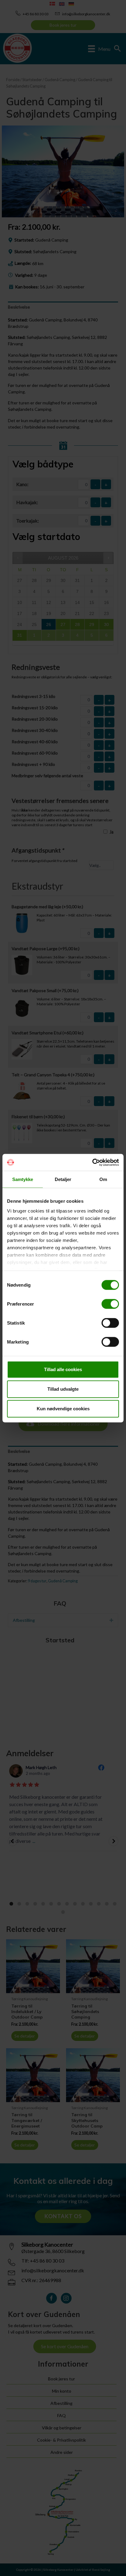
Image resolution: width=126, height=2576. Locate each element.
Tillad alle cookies (63, 1369)
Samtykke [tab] (23, 1179)
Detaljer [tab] (63, 1179)
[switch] (110, 1304)
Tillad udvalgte (63, 1389)
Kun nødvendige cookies (63, 1409)
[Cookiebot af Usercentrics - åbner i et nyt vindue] (92, 1162)
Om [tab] (103, 1179)
